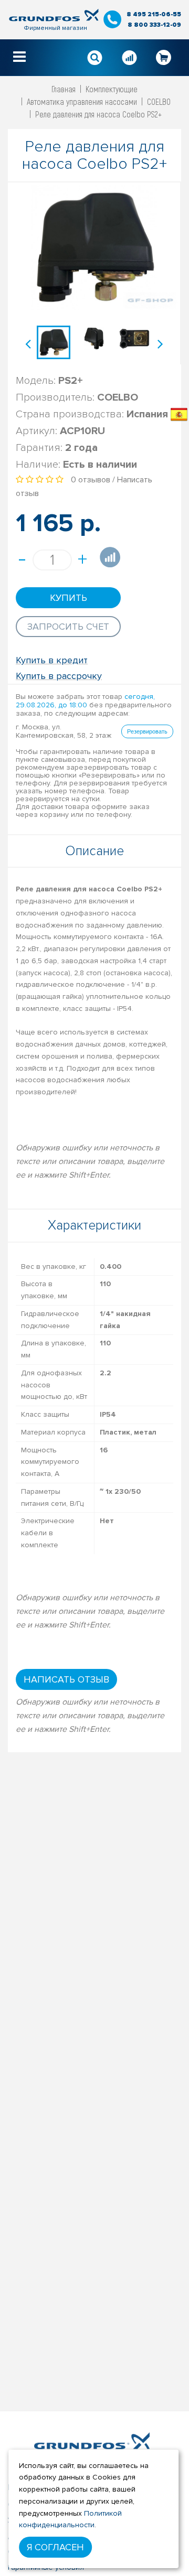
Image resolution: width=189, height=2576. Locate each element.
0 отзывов (91, 480)
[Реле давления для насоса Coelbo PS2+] (54, 342)
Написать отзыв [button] (66, 1679)
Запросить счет (68, 627)
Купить (69, 598)
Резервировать (147, 731)
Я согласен (55, 2547)
